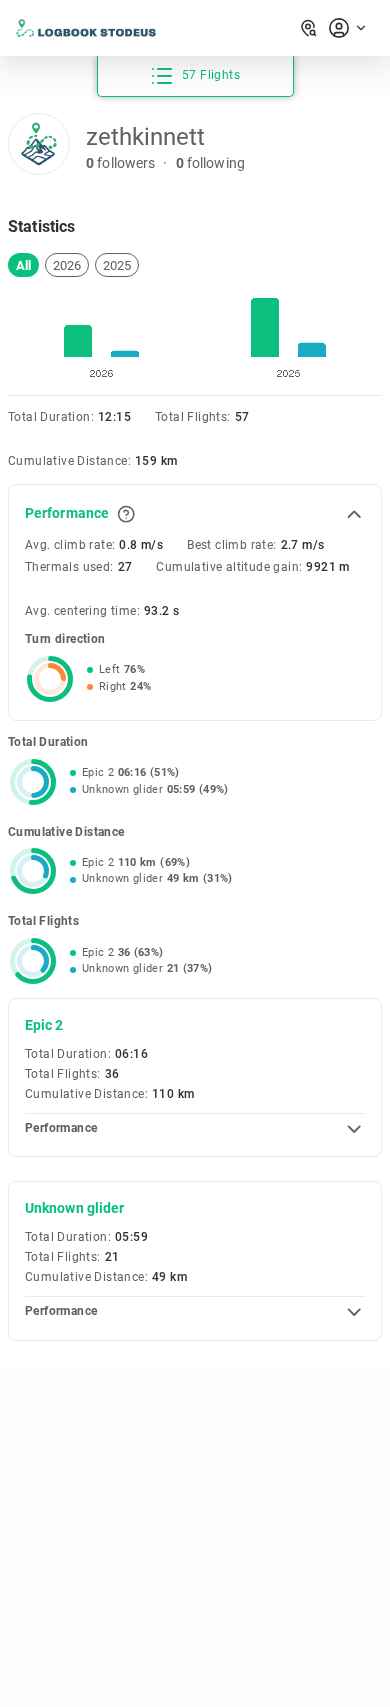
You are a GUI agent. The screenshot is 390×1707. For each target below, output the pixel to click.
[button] (23, 265)
